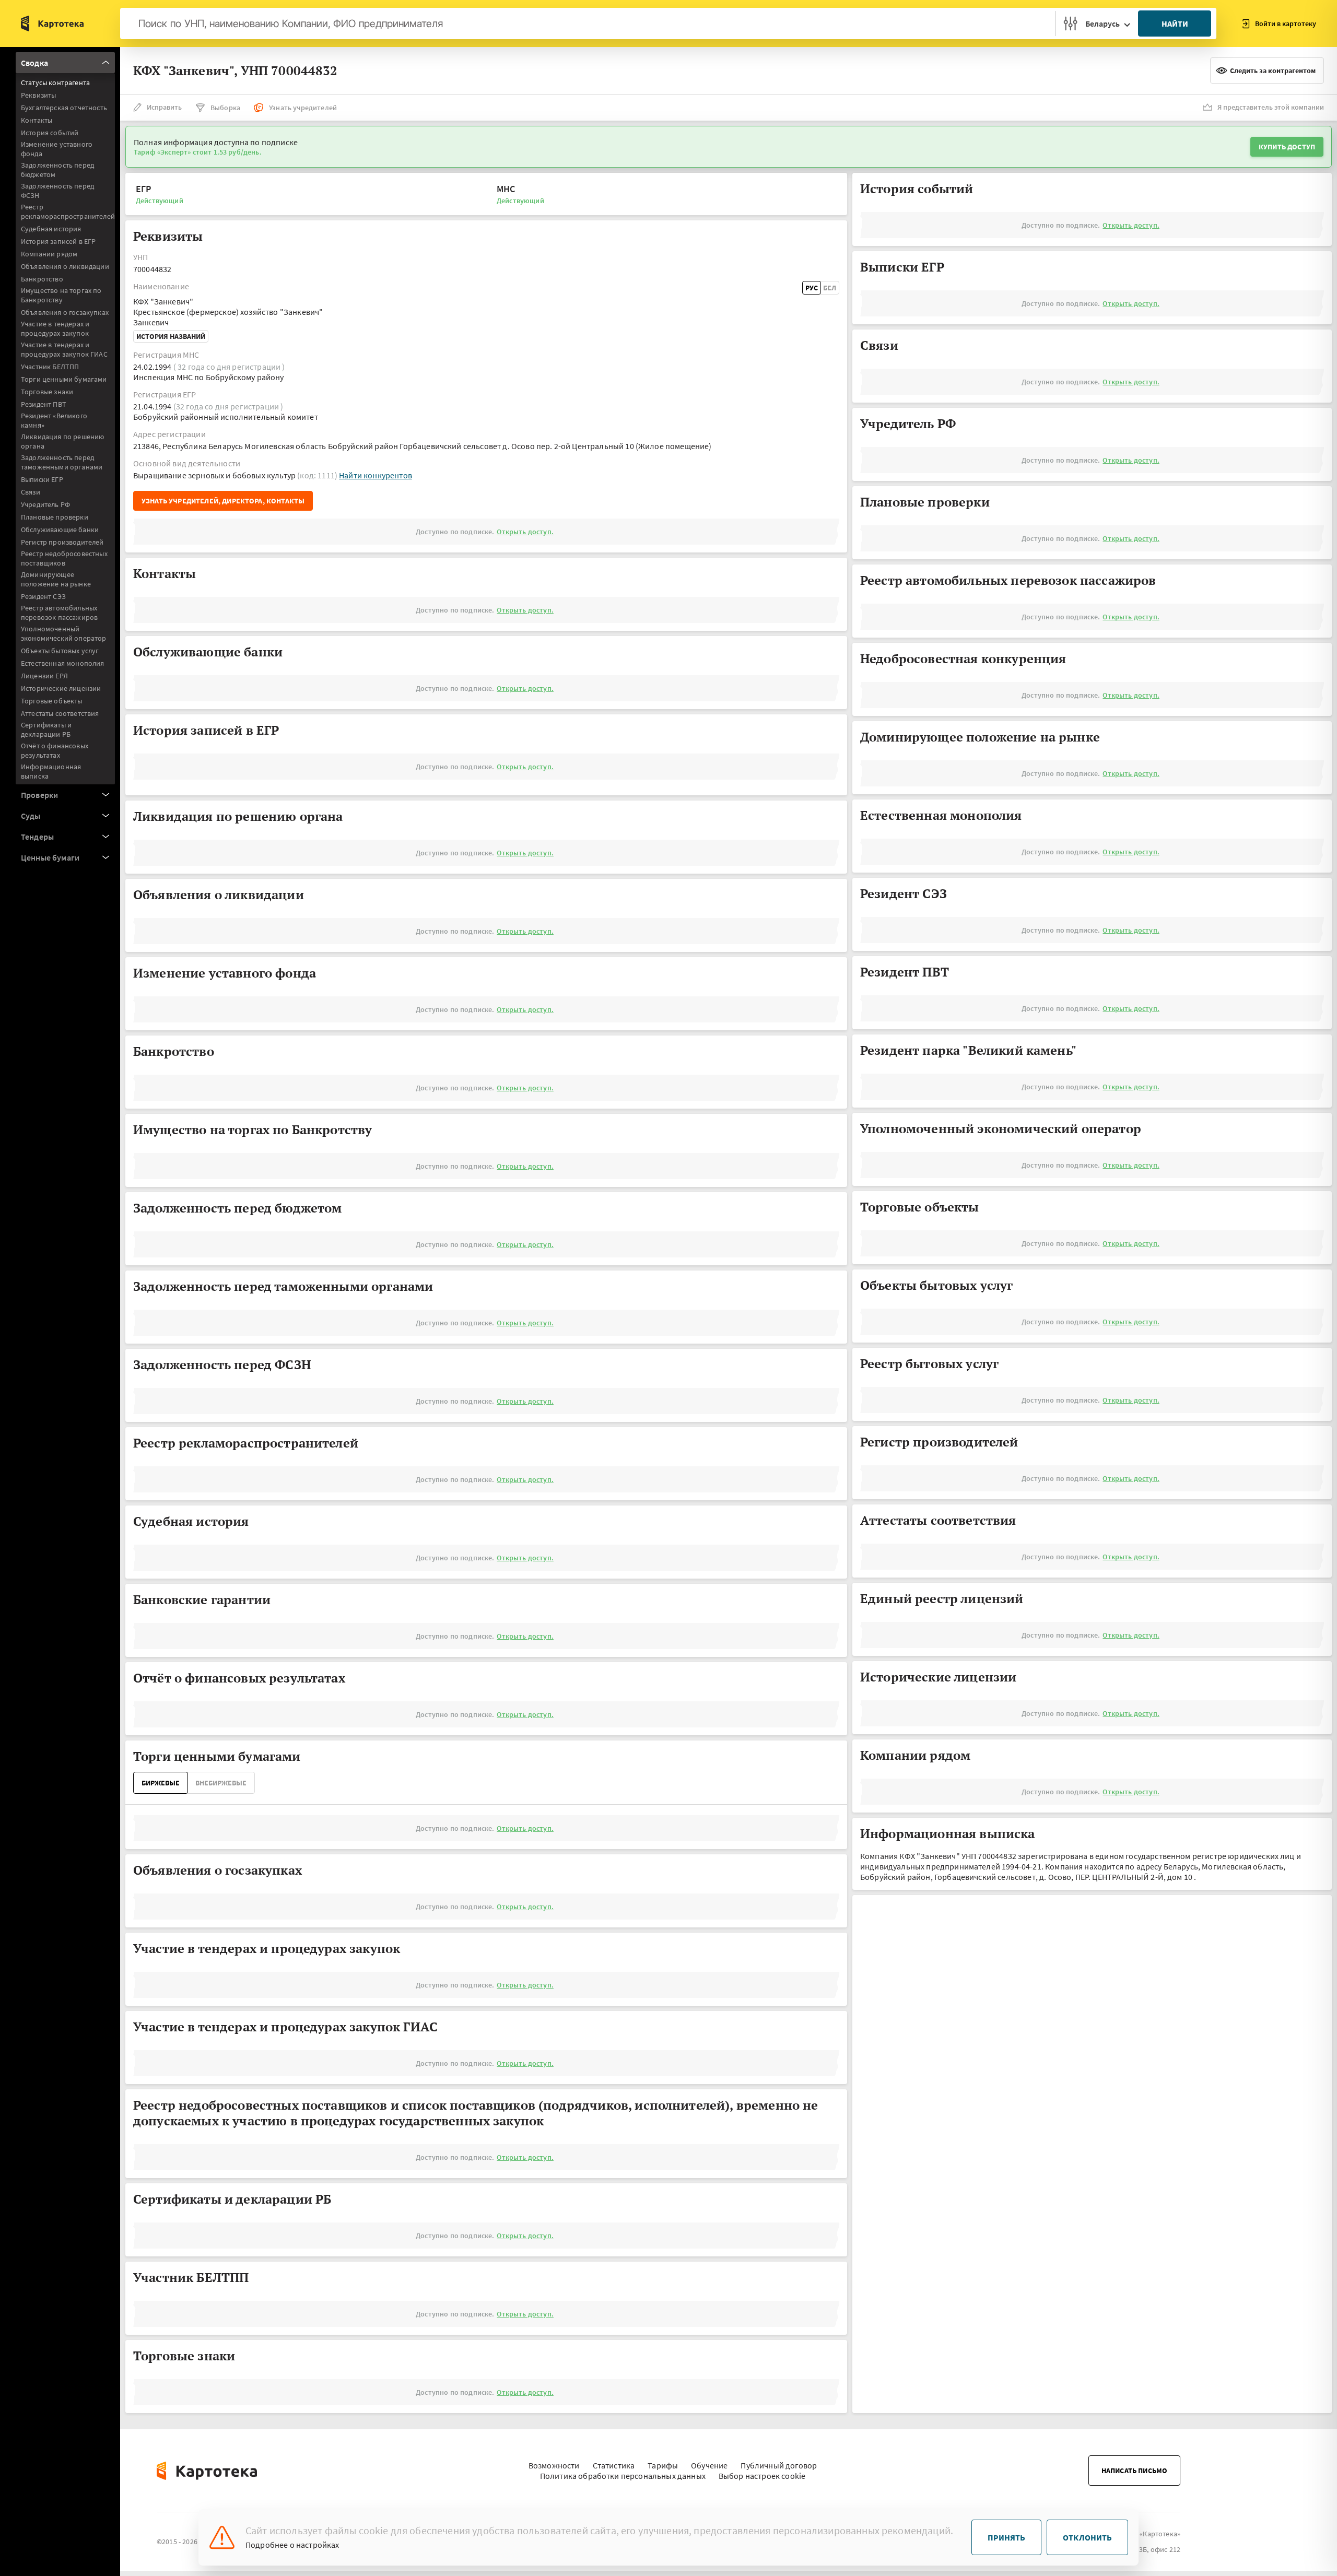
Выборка (225, 108)
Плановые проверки (55, 517)
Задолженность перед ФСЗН (57, 191)
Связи (31, 492)
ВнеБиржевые (221, 1783)
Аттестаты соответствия (60, 713)
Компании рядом (49, 254)
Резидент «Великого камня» (54, 420)
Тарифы (663, 2465)
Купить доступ (1287, 147)
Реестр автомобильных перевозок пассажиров (59, 613)
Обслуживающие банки (60, 530)
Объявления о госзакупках (65, 312)
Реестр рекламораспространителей (68, 211)
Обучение (709, 2465)
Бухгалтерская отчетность (64, 108)
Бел (830, 288)
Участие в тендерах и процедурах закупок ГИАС (64, 349)
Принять (1006, 2537)
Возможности (554, 2465)
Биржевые (161, 1783)
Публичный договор (779, 2465)
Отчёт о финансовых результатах (55, 750)
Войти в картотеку (1286, 23)
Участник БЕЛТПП (50, 367)
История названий (171, 336)
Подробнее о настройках (292, 2545)
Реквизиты (38, 95)
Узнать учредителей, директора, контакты (223, 501)
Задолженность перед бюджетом (57, 170)
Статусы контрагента (55, 83)
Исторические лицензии (61, 688)
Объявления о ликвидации (65, 266)
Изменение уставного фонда (57, 149)
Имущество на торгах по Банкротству (61, 295)
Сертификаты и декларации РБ (46, 730)
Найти (1175, 23)
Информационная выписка (51, 771)
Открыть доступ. (525, 532)
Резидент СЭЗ (43, 596)
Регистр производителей (62, 542)
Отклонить (1087, 2537)
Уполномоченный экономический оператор (64, 633)
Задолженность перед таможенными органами (62, 462)
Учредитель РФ (45, 504)
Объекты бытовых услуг (60, 651)
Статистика (614, 2465)
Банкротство (42, 279)
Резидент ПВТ (44, 404)
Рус (812, 288)
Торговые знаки (47, 392)
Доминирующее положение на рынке (56, 579)
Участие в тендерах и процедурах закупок (55, 328)
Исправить (164, 107)
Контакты (37, 120)
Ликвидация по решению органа (62, 441)
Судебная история (51, 229)
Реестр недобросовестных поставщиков (64, 558)
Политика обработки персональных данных (623, 2476)
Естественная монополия (63, 663)
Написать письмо (1134, 2471)
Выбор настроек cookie (762, 2476)
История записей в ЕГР (58, 241)
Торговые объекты (52, 701)
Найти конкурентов (376, 475)
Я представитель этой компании (1271, 107)
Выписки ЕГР (42, 479)
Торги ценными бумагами (64, 379)
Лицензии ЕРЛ (44, 676)
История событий (50, 133)
